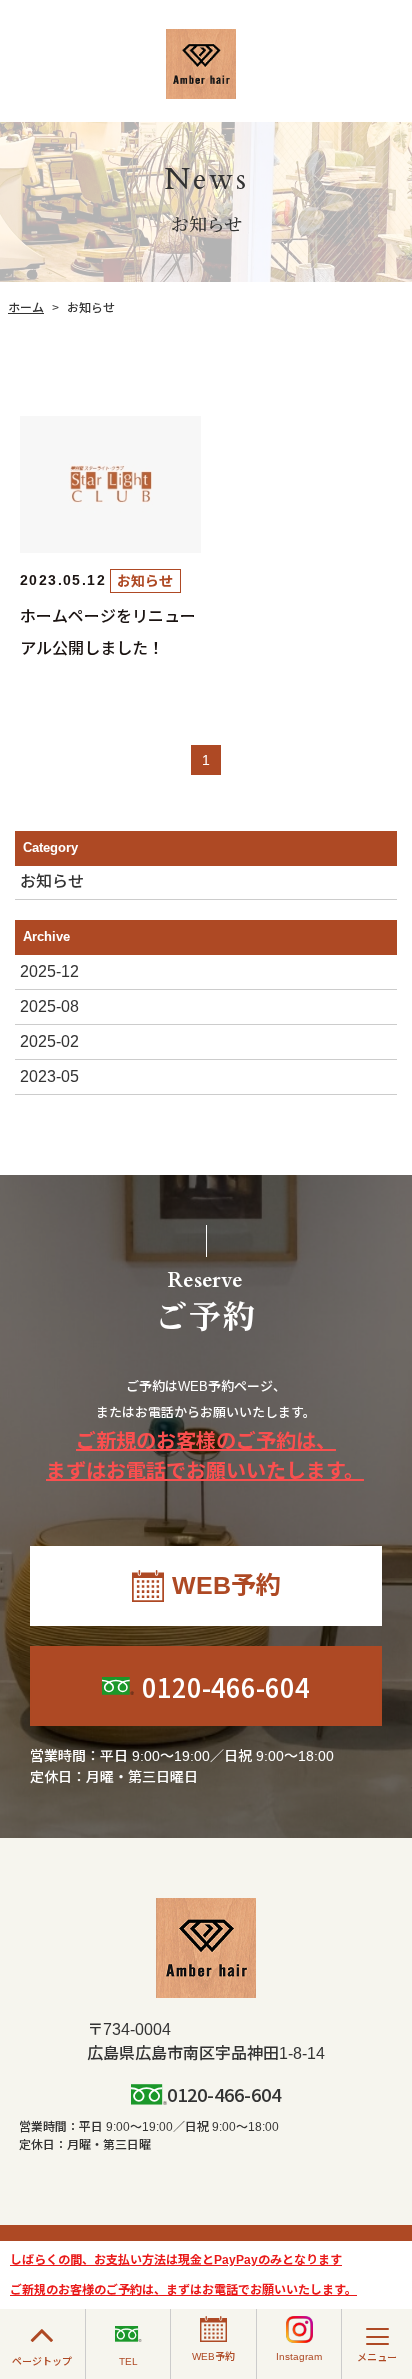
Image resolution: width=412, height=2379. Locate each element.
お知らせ (52, 881)
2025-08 (49, 1006)
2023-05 (49, 1076)
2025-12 (49, 971)
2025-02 (49, 1041)
